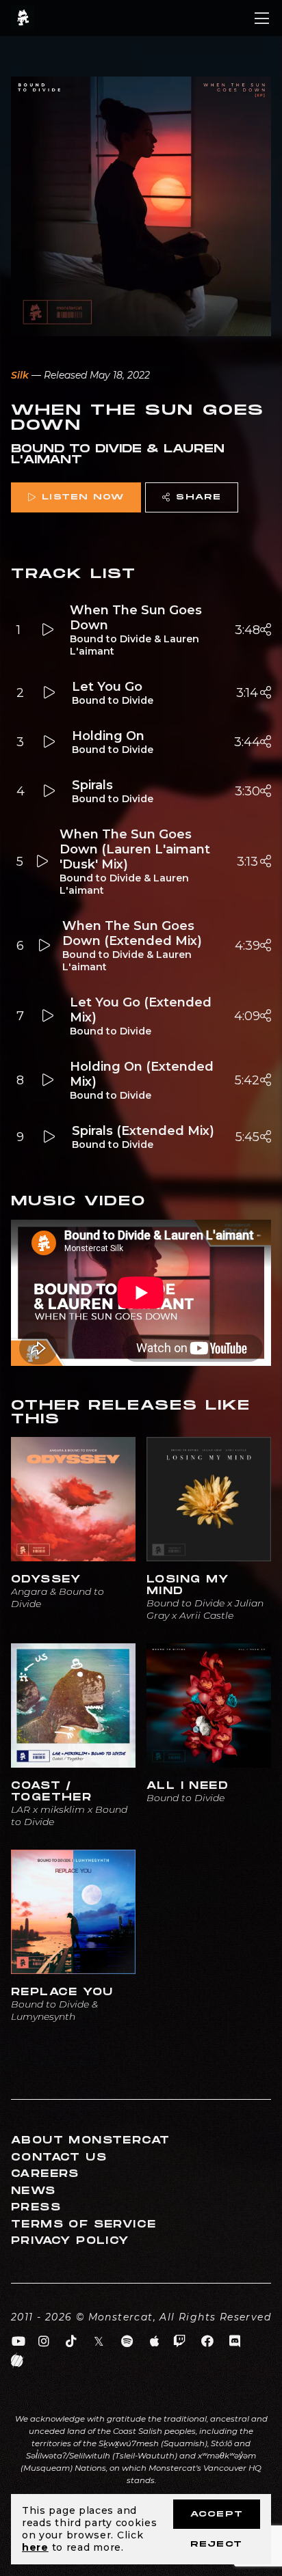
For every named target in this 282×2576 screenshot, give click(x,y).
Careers (45, 2174)
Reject (216, 2544)
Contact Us (59, 2157)
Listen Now (83, 497)
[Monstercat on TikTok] (72, 2342)
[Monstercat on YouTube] (19, 2342)
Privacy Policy (70, 2241)
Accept (217, 2514)
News (34, 2191)
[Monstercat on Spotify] (127, 2342)
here (35, 2547)
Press (36, 2207)
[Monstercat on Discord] (235, 2342)
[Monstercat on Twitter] (100, 2342)
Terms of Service (84, 2224)
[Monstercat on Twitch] (180, 2342)
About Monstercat (90, 2140)
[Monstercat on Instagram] (44, 2342)
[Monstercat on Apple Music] (155, 2342)
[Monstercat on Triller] (17, 2361)
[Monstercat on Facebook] (208, 2342)
